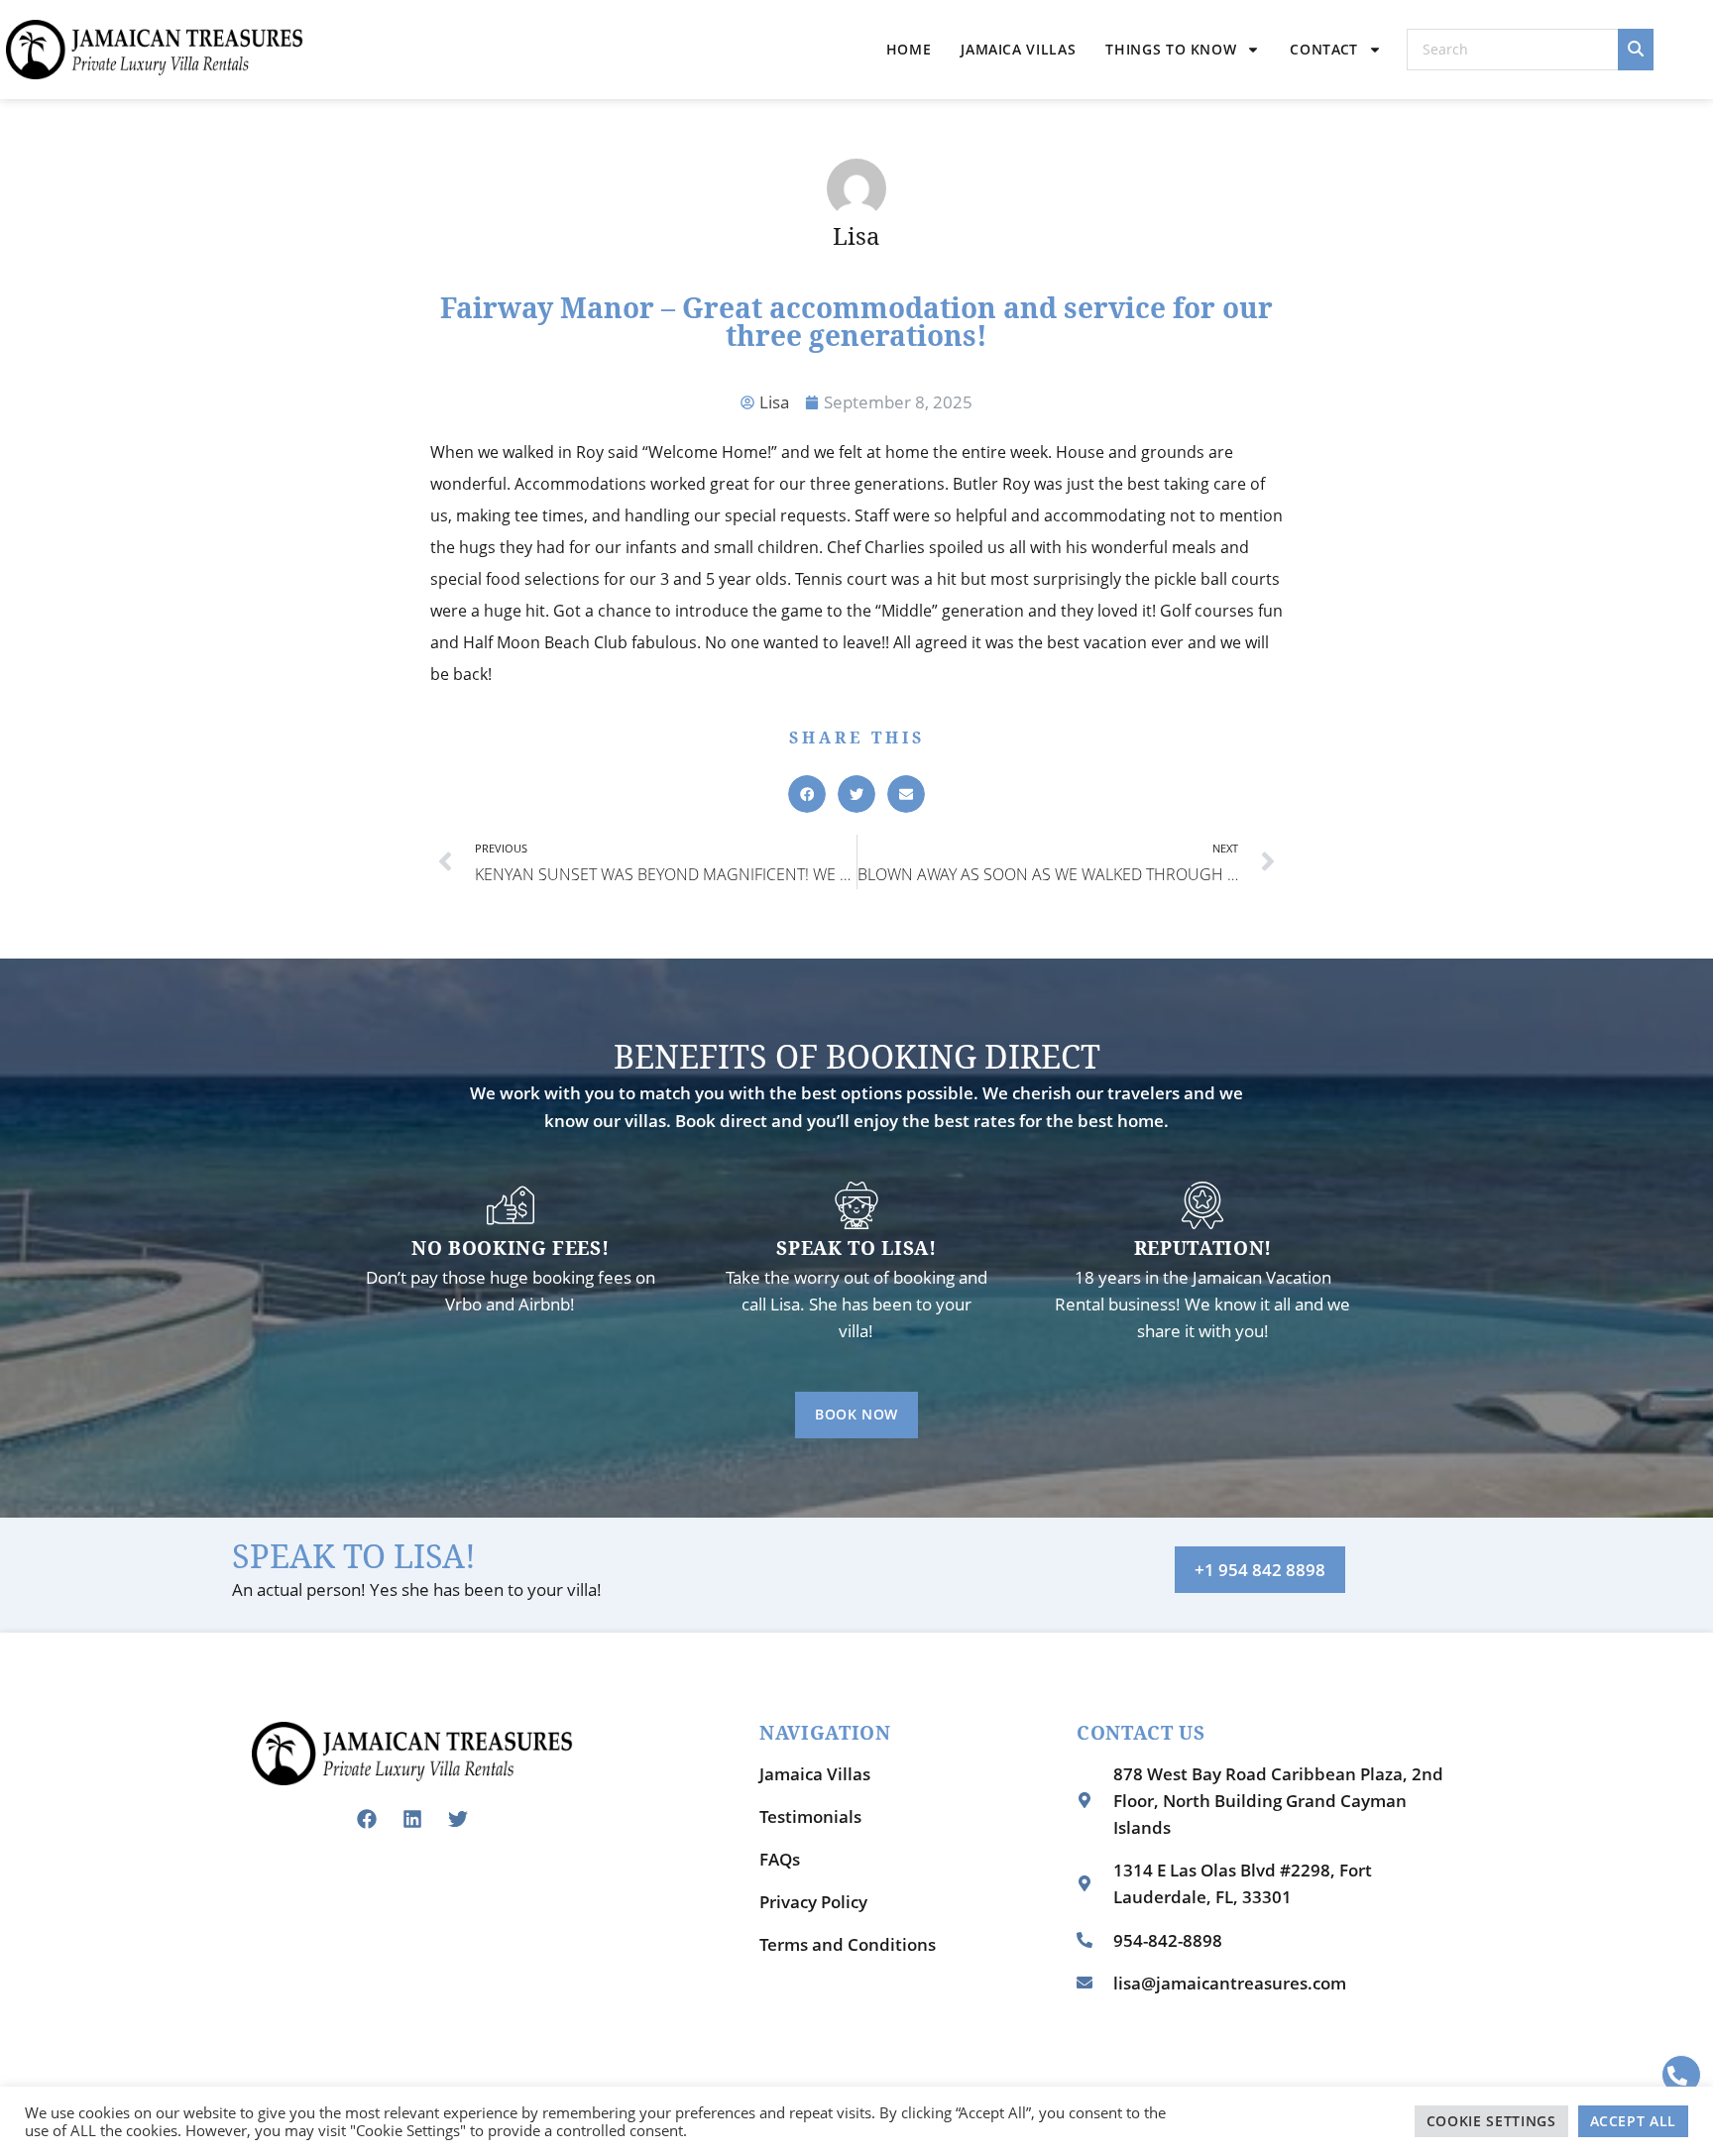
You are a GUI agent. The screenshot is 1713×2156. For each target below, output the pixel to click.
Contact (1324, 49)
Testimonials (810, 1816)
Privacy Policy (813, 1902)
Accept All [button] (1634, 2121)
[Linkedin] (412, 1819)
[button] (807, 794)
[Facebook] (367, 1819)
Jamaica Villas (1018, 49)
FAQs (780, 1859)
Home (909, 49)
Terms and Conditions (848, 1944)
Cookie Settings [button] (1491, 2121)
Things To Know (1171, 49)
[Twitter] (458, 1819)
